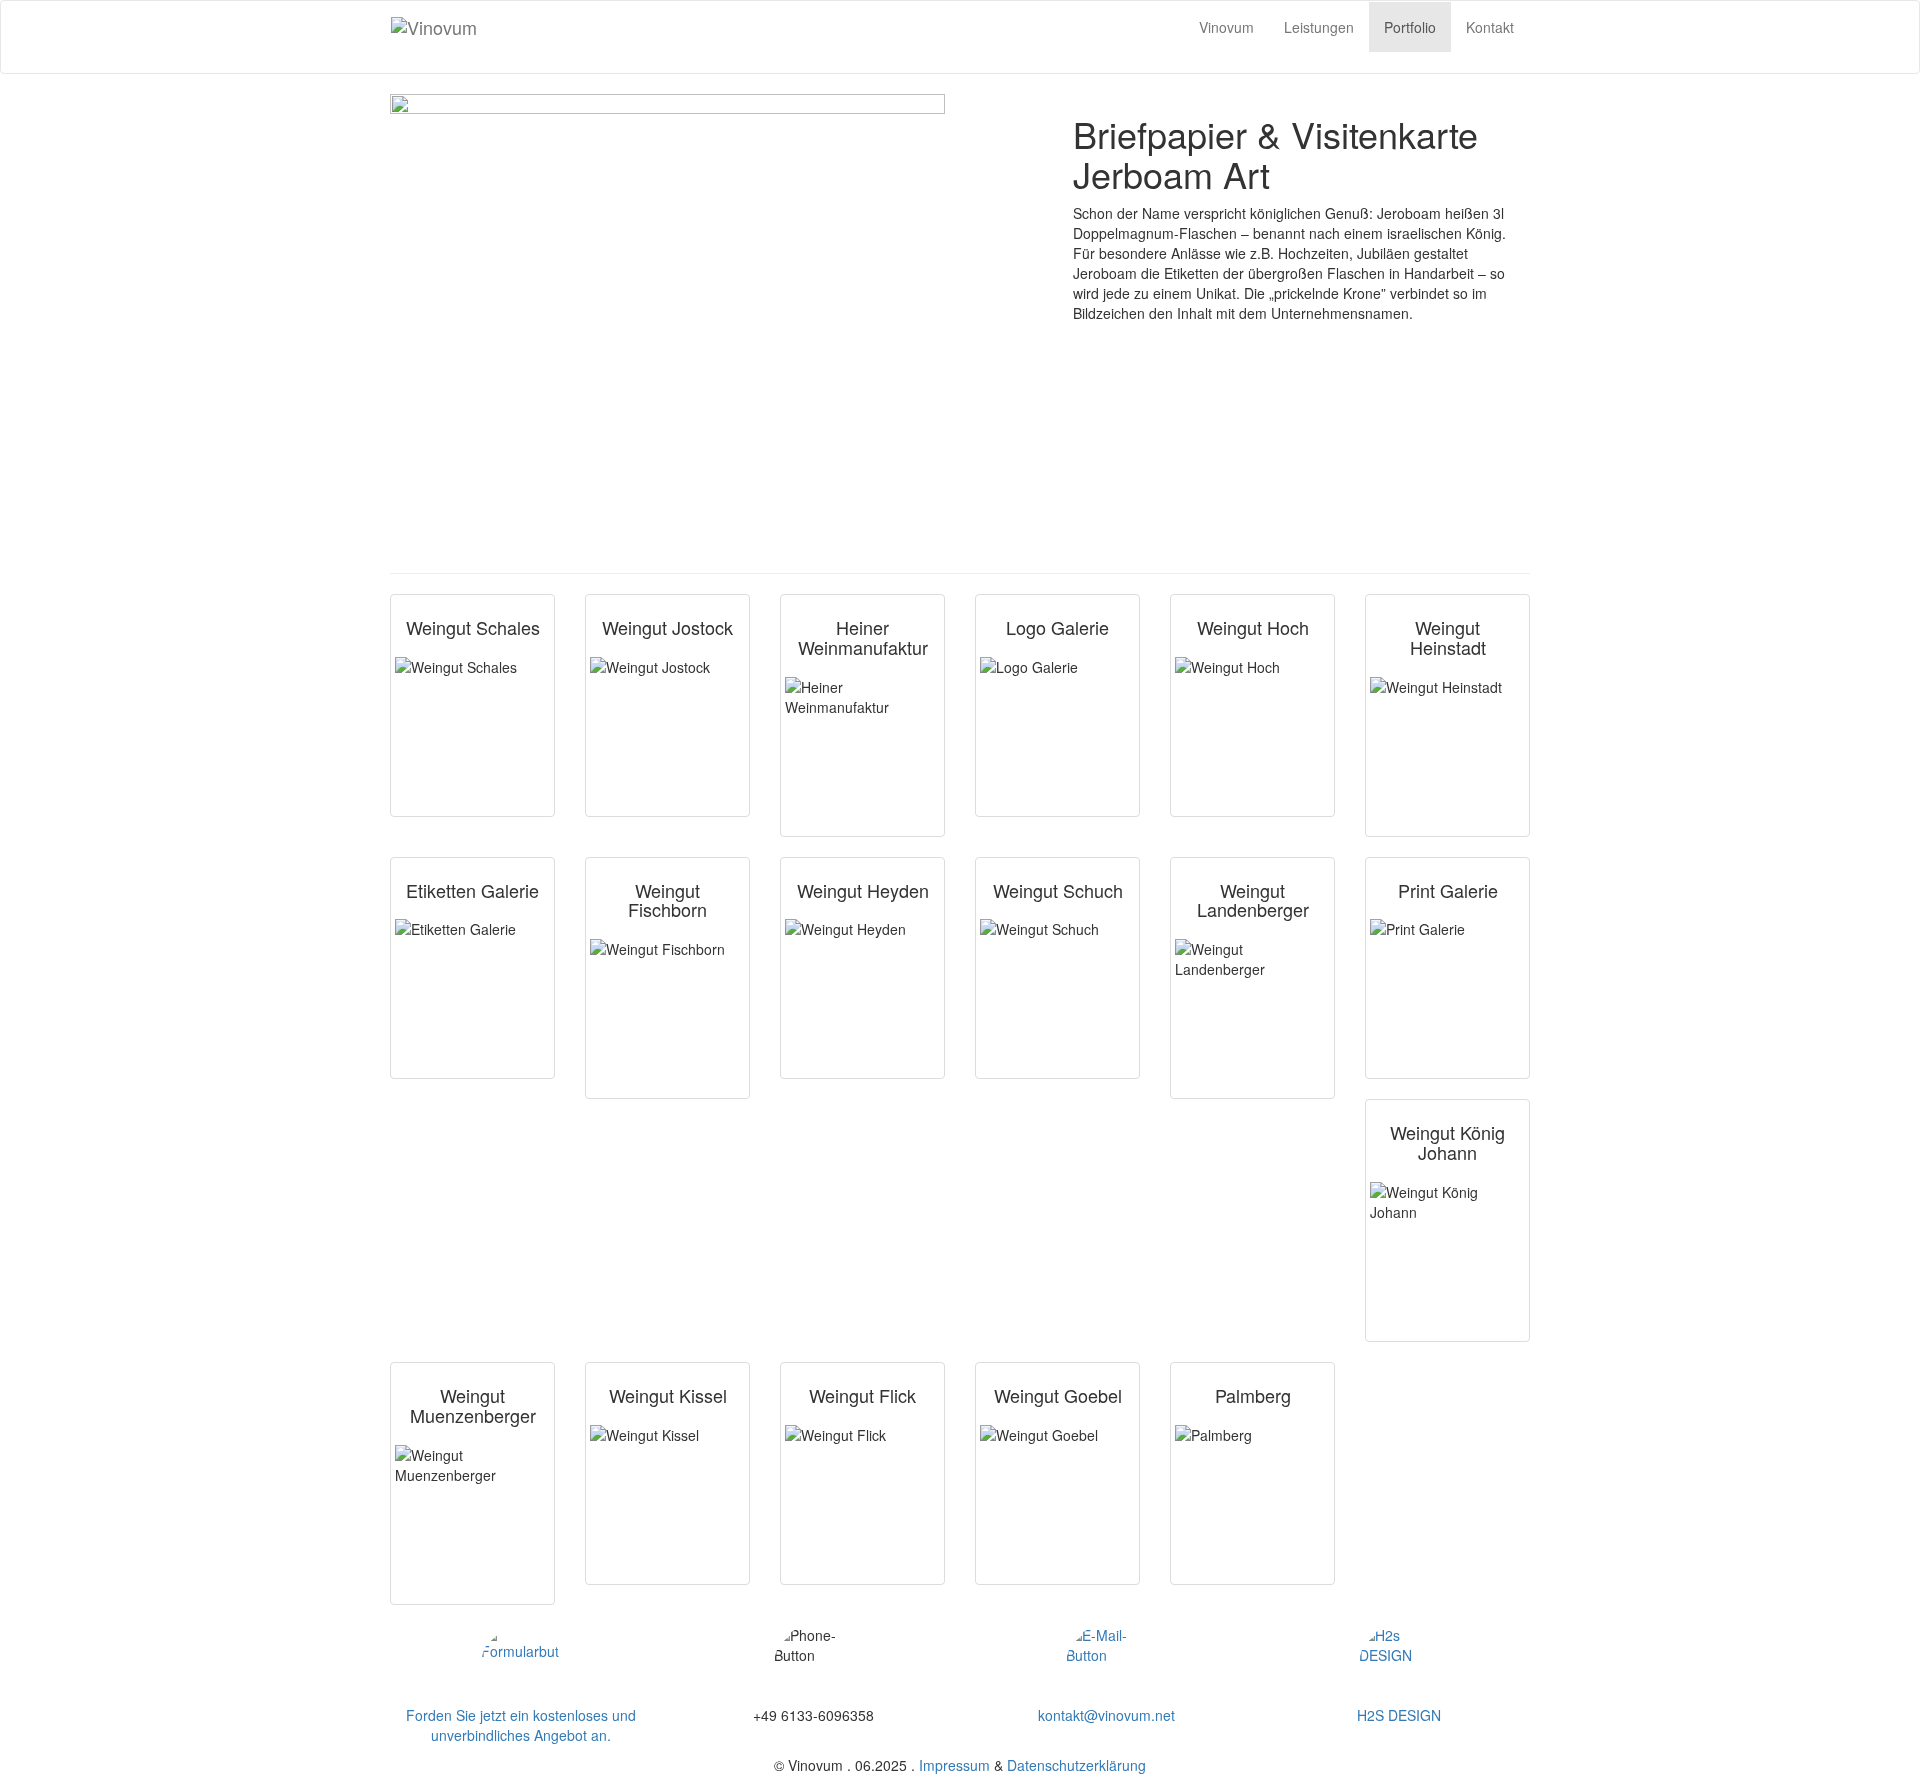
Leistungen (1319, 27)
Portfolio (1410, 27)
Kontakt (1490, 27)
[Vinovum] (498, 27)
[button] (521, 1665)
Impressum (954, 1765)
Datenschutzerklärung (1076, 1765)
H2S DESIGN (1399, 1715)
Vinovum (1226, 27)
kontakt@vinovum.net (1106, 1715)
